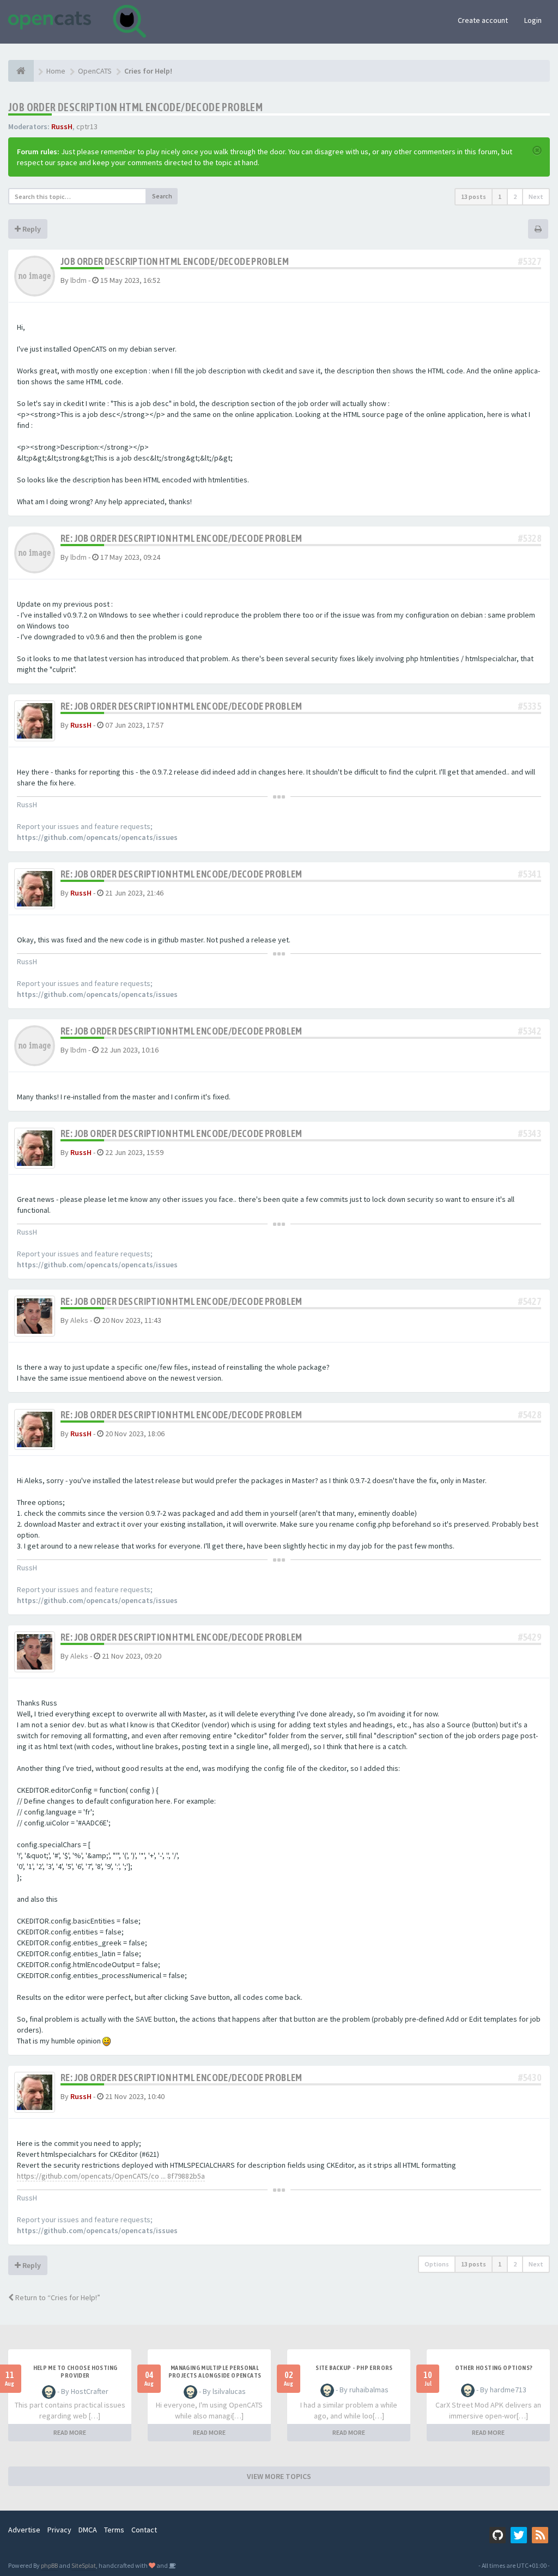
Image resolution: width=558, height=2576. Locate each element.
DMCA (88, 2530)
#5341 (530, 874)
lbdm (78, 280)
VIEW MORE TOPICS (279, 2476)
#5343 (530, 1133)
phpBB (49, 2565)
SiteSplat (84, 2565)
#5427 (530, 1301)
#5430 (530, 2078)
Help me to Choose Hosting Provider (75, 2372)
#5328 (530, 538)
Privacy (59, 2530)
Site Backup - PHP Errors (354, 2368)
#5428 (530, 1415)
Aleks (79, 1320)
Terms (114, 2530)
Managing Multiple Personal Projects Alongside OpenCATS (215, 2372)
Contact (144, 2530)
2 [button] (515, 196)
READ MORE (70, 2432)
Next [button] (536, 196)
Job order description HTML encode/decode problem (135, 107)
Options (437, 2264)
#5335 (530, 706)
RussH (62, 126)
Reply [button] (31, 229)
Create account (483, 20)
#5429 (530, 1637)
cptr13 (87, 126)
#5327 (530, 261)
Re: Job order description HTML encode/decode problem (181, 538)
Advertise (24, 2530)
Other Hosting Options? (494, 2368)
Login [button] (533, 20)
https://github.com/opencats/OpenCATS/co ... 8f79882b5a (111, 2176)
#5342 (530, 1031)
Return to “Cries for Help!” (57, 2297)
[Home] (21, 71)
